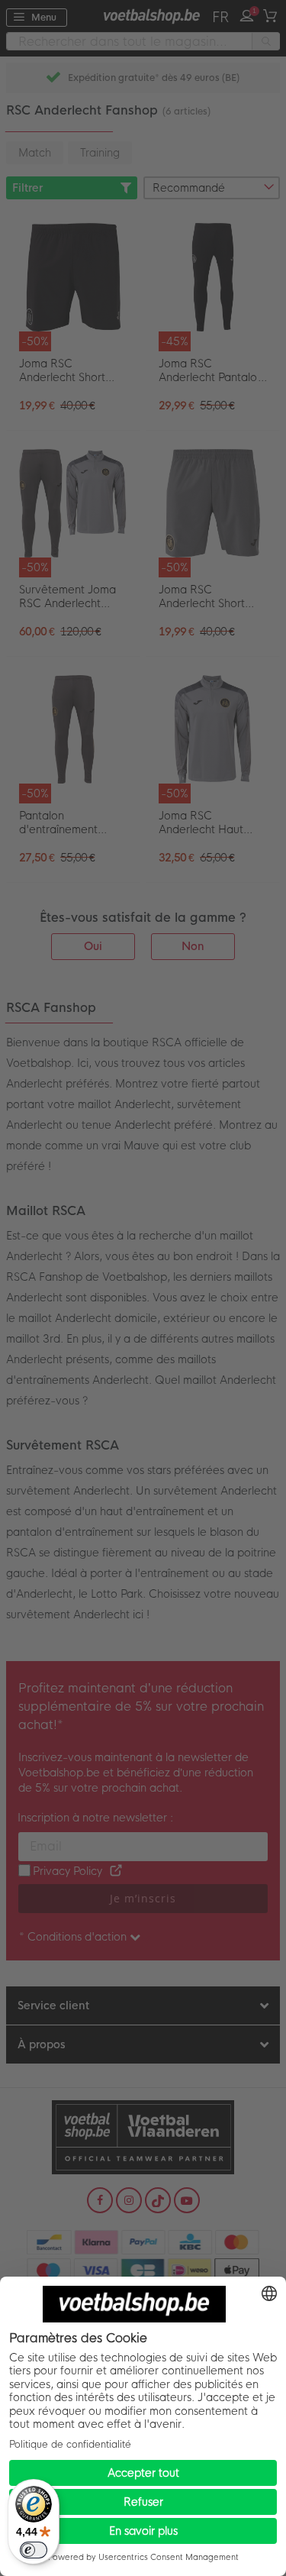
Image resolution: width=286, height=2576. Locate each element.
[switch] (34, 2550)
